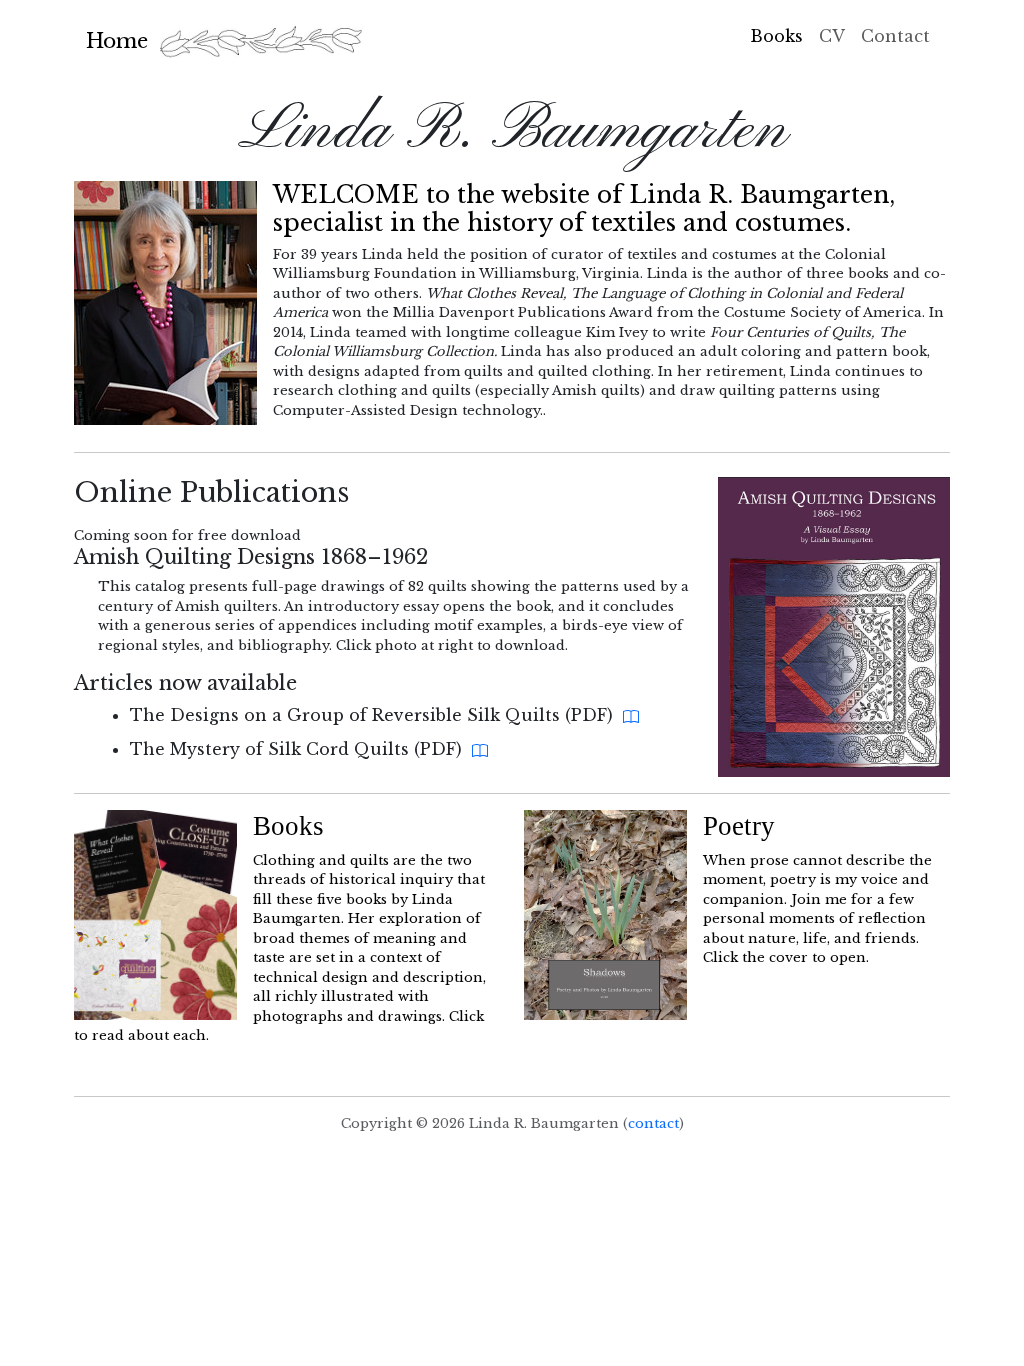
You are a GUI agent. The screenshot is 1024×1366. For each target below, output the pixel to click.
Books (776, 36)
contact (653, 1123)
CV (832, 36)
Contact (895, 36)
